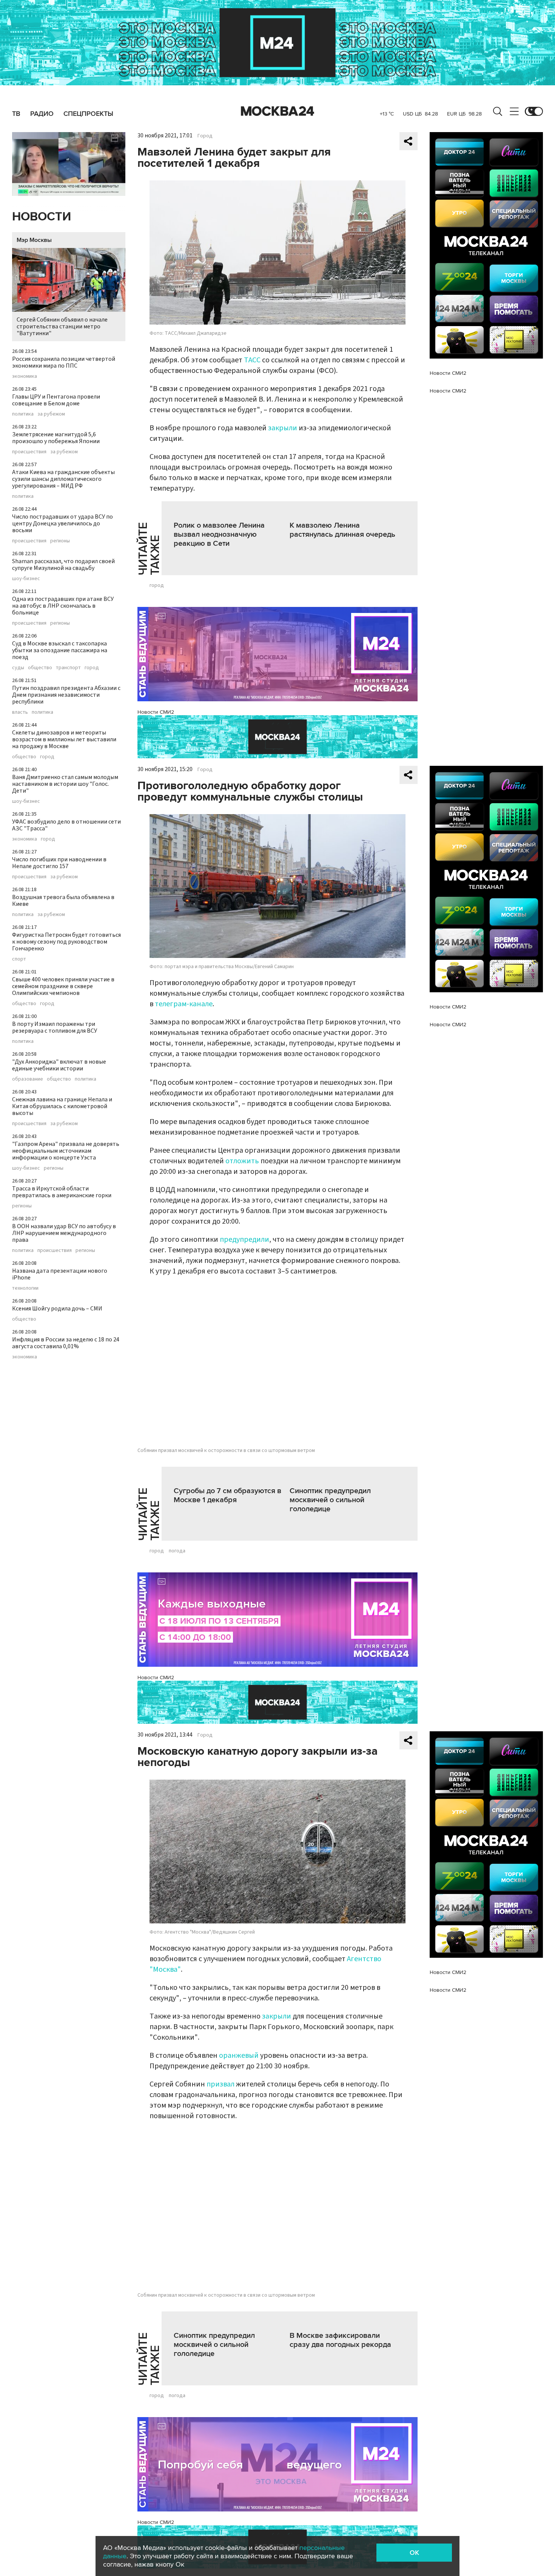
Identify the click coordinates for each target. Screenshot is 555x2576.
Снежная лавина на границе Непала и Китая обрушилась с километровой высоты (62, 1106)
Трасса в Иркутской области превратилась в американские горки (62, 1192)
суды (18, 668)
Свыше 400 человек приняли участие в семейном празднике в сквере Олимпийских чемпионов (63, 986)
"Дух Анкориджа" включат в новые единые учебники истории (59, 1065)
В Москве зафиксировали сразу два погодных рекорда (340, 2340)
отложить (242, 1161)
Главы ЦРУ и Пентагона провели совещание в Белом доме (56, 400)
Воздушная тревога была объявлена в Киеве (63, 901)
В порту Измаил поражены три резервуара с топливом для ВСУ (55, 1027)
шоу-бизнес (26, 579)
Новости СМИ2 (156, 712)
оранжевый (239, 2056)
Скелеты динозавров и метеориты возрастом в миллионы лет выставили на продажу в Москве (64, 739)
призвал (220, 2084)
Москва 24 (277, 111)
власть (20, 712)
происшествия (29, 452)
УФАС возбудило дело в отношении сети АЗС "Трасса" (66, 825)
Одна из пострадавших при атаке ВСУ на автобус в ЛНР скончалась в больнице (63, 606)
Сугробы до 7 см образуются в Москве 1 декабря (227, 1495)
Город (205, 136)
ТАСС (252, 360)
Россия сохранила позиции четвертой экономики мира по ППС (64, 362)
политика (23, 414)
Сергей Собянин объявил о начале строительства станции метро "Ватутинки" (62, 326)
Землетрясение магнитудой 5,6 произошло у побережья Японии (56, 438)
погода (177, 1551)
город (92, 668)
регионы (60, 541)
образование (28, 1079)
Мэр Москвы (34, 240)
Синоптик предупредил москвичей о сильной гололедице (330, 1500)
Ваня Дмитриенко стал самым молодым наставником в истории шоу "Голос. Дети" (65, 784)
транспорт (68, 668)
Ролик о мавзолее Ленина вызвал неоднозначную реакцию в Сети (219, 534)
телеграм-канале (184, 1004)
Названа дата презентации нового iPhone (60, 1274)
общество (40, 668)
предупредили (244, 1239)
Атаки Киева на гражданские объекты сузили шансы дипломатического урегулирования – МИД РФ (63, 479)
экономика (25, 376)
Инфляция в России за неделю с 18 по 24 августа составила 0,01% (66, 1343)
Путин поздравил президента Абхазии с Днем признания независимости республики (66, 695)
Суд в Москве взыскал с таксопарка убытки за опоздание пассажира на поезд (60, 650)
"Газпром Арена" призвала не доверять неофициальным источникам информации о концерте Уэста (66, 1151)
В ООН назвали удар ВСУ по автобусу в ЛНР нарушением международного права (64, 1233)
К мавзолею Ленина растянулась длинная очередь (342, 530)
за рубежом (51, 414)
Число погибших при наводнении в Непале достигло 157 (59, 863)
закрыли (283, 428)
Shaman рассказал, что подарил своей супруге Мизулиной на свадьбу (63, 565)
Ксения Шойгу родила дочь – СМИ (57, 1309)
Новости (42, 217)
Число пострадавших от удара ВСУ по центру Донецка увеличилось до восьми (62, 524)
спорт (19, 959)
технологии (25, 1288)
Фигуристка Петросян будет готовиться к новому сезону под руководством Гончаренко (66, 942)
